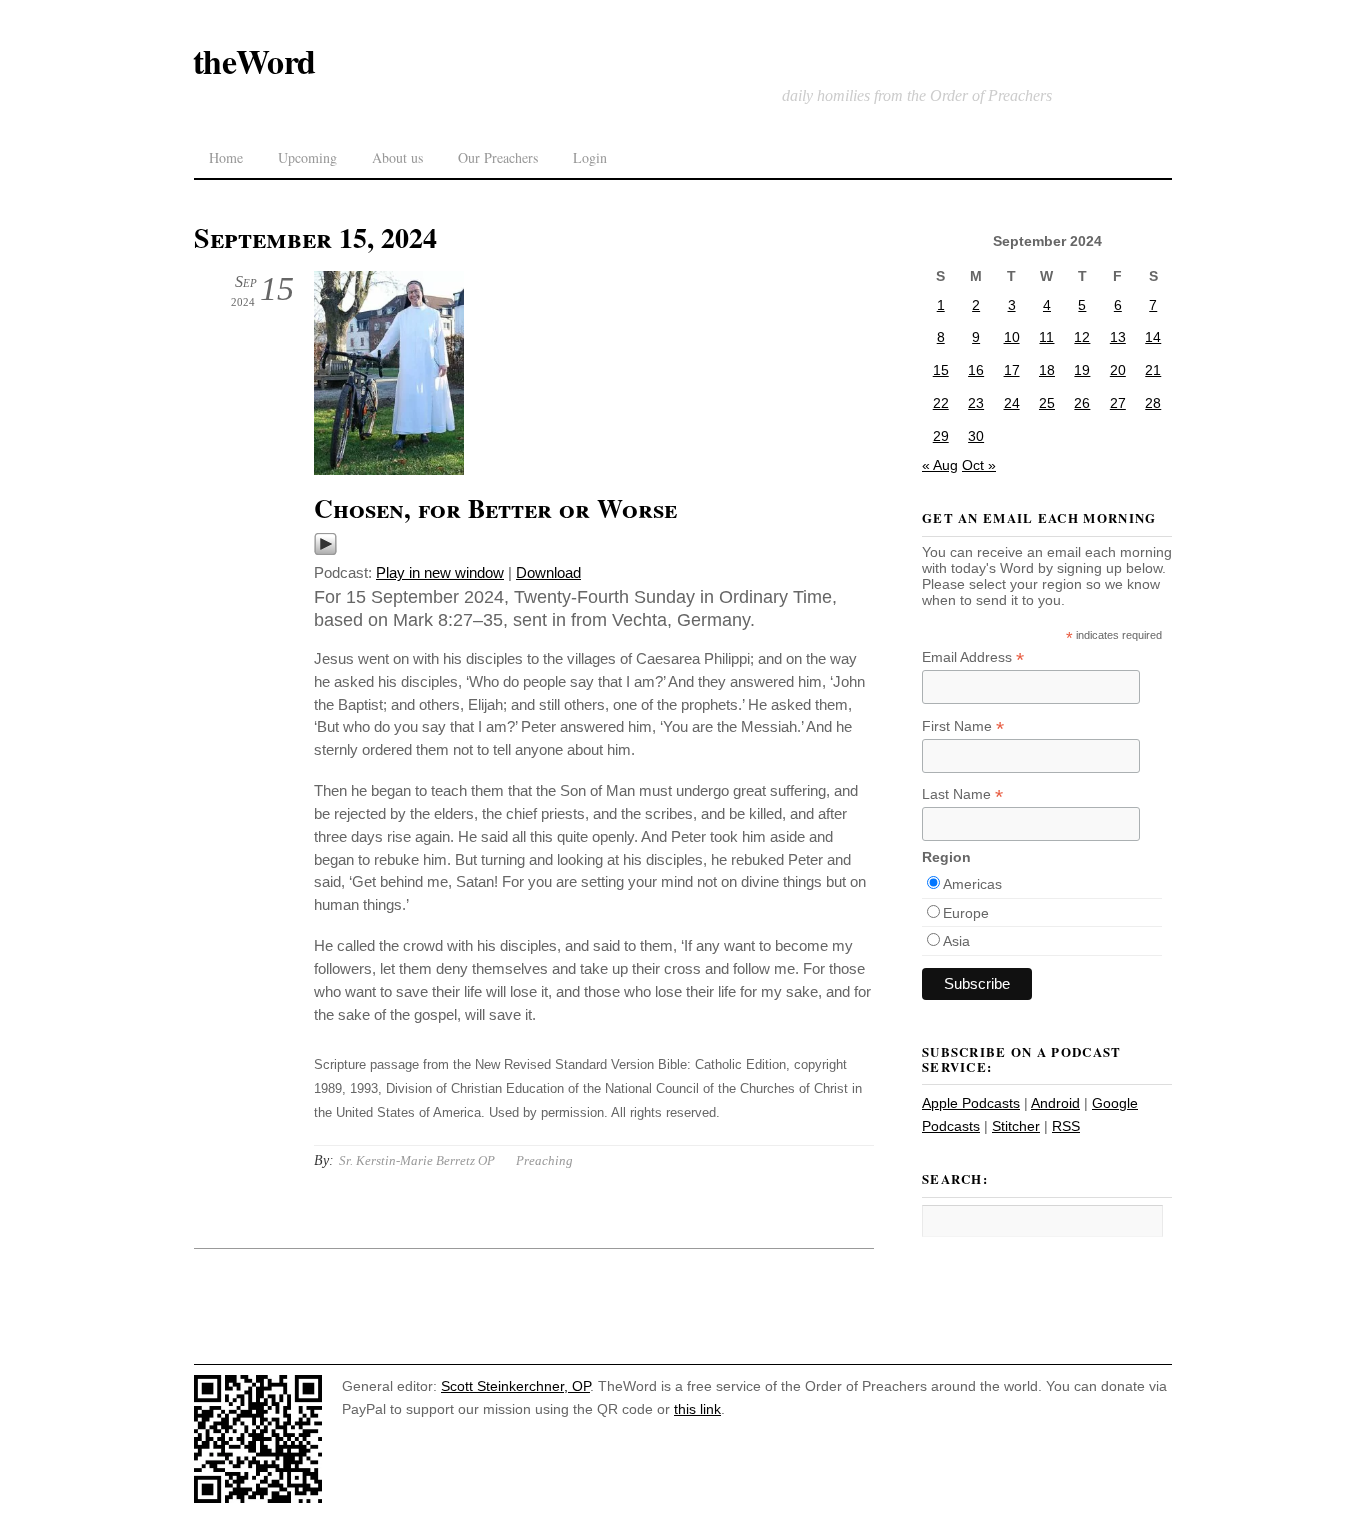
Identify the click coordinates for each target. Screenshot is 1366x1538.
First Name (963, 726)
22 (941, 403)
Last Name (962, 794)
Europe (966, 913)
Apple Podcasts (971, 1103)
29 (941, 436)
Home (226, 157)
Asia (956, 941)
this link (697, 1409)
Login (590, 157)
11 (1046, 337)
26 (1082, 403)
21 (1153, 370)
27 (1118, 403)
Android (1055, 1103)
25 (1047, 403)
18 (1047, 370)
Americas (972, 884)
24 (1012, 403)
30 (976, 436)
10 (1012, 337)
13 (1118, 337)
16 (976, 370)
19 (1082, 370)
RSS (1066, 1126)
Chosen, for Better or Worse (495, 508)
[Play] (325, 550)
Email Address (973, 657)
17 (1012, 370)
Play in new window (440, 572)
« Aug (940, 465)
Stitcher (1016, 1126)
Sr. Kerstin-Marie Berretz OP (417, 1160)
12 (1082, 337)
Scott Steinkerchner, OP (515, 1386)
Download (548, 572)
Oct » (979, 465)
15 (941, 370)
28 (1153, 403)
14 (1153, 337)
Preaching (544, 1160)
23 (976, 403)
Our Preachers (498, 157)
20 (1118, 370)
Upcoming (307, 157)
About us (397, 157)
